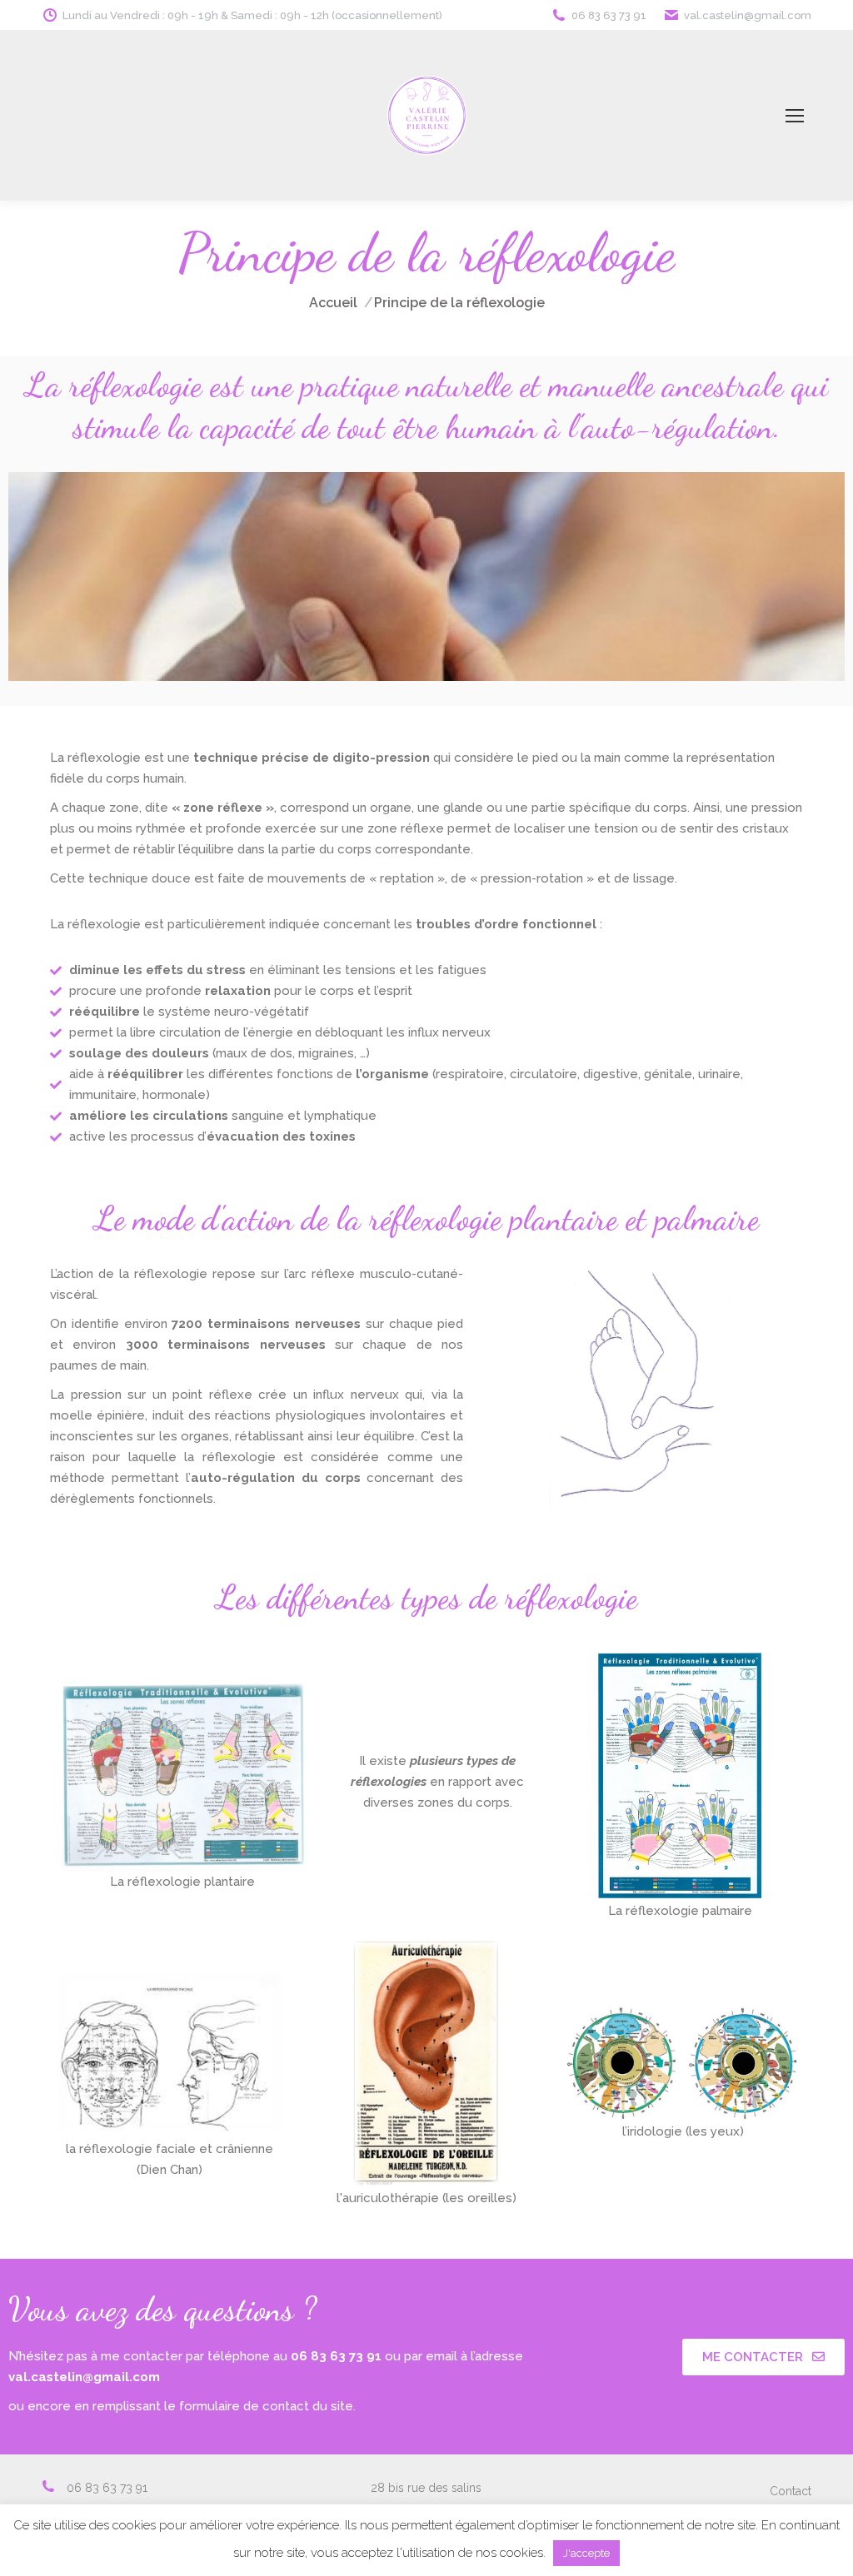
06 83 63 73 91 (609, 15)
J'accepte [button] (586, 2553)
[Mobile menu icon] (795, 116)
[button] (763, 2357)
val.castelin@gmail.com (748, 15)
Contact (791, 2491)
